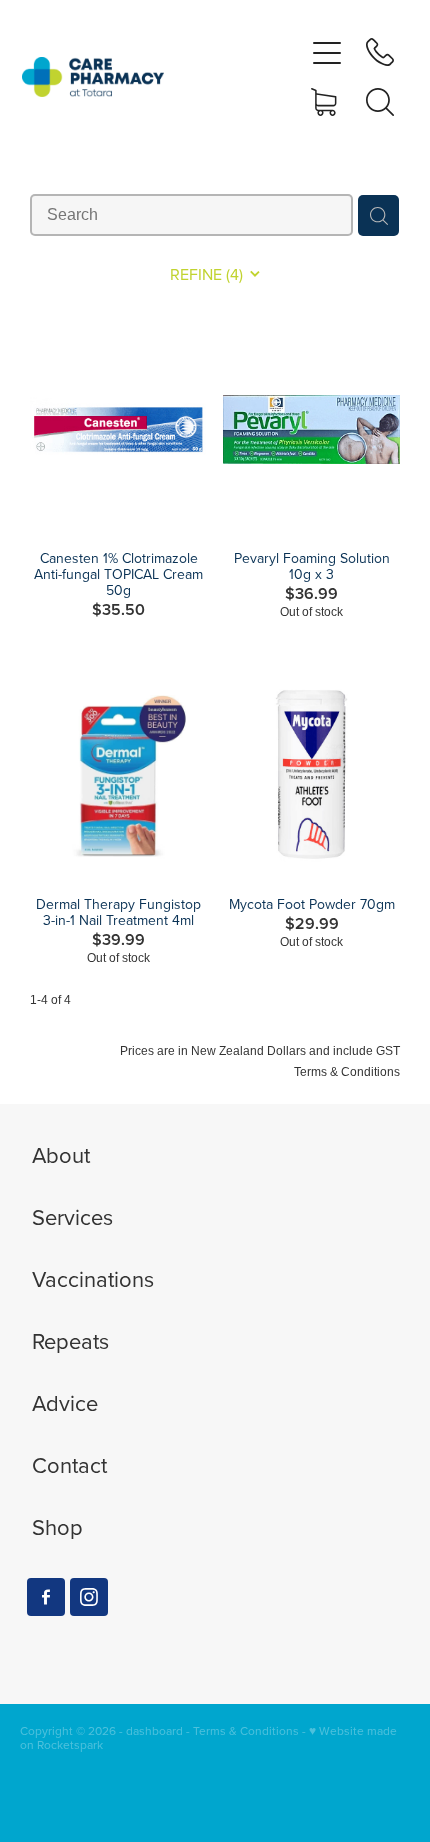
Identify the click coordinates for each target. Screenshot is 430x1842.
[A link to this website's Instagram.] (89, 1597)
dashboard (154, 1730)
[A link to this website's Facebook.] (46, 1597)
